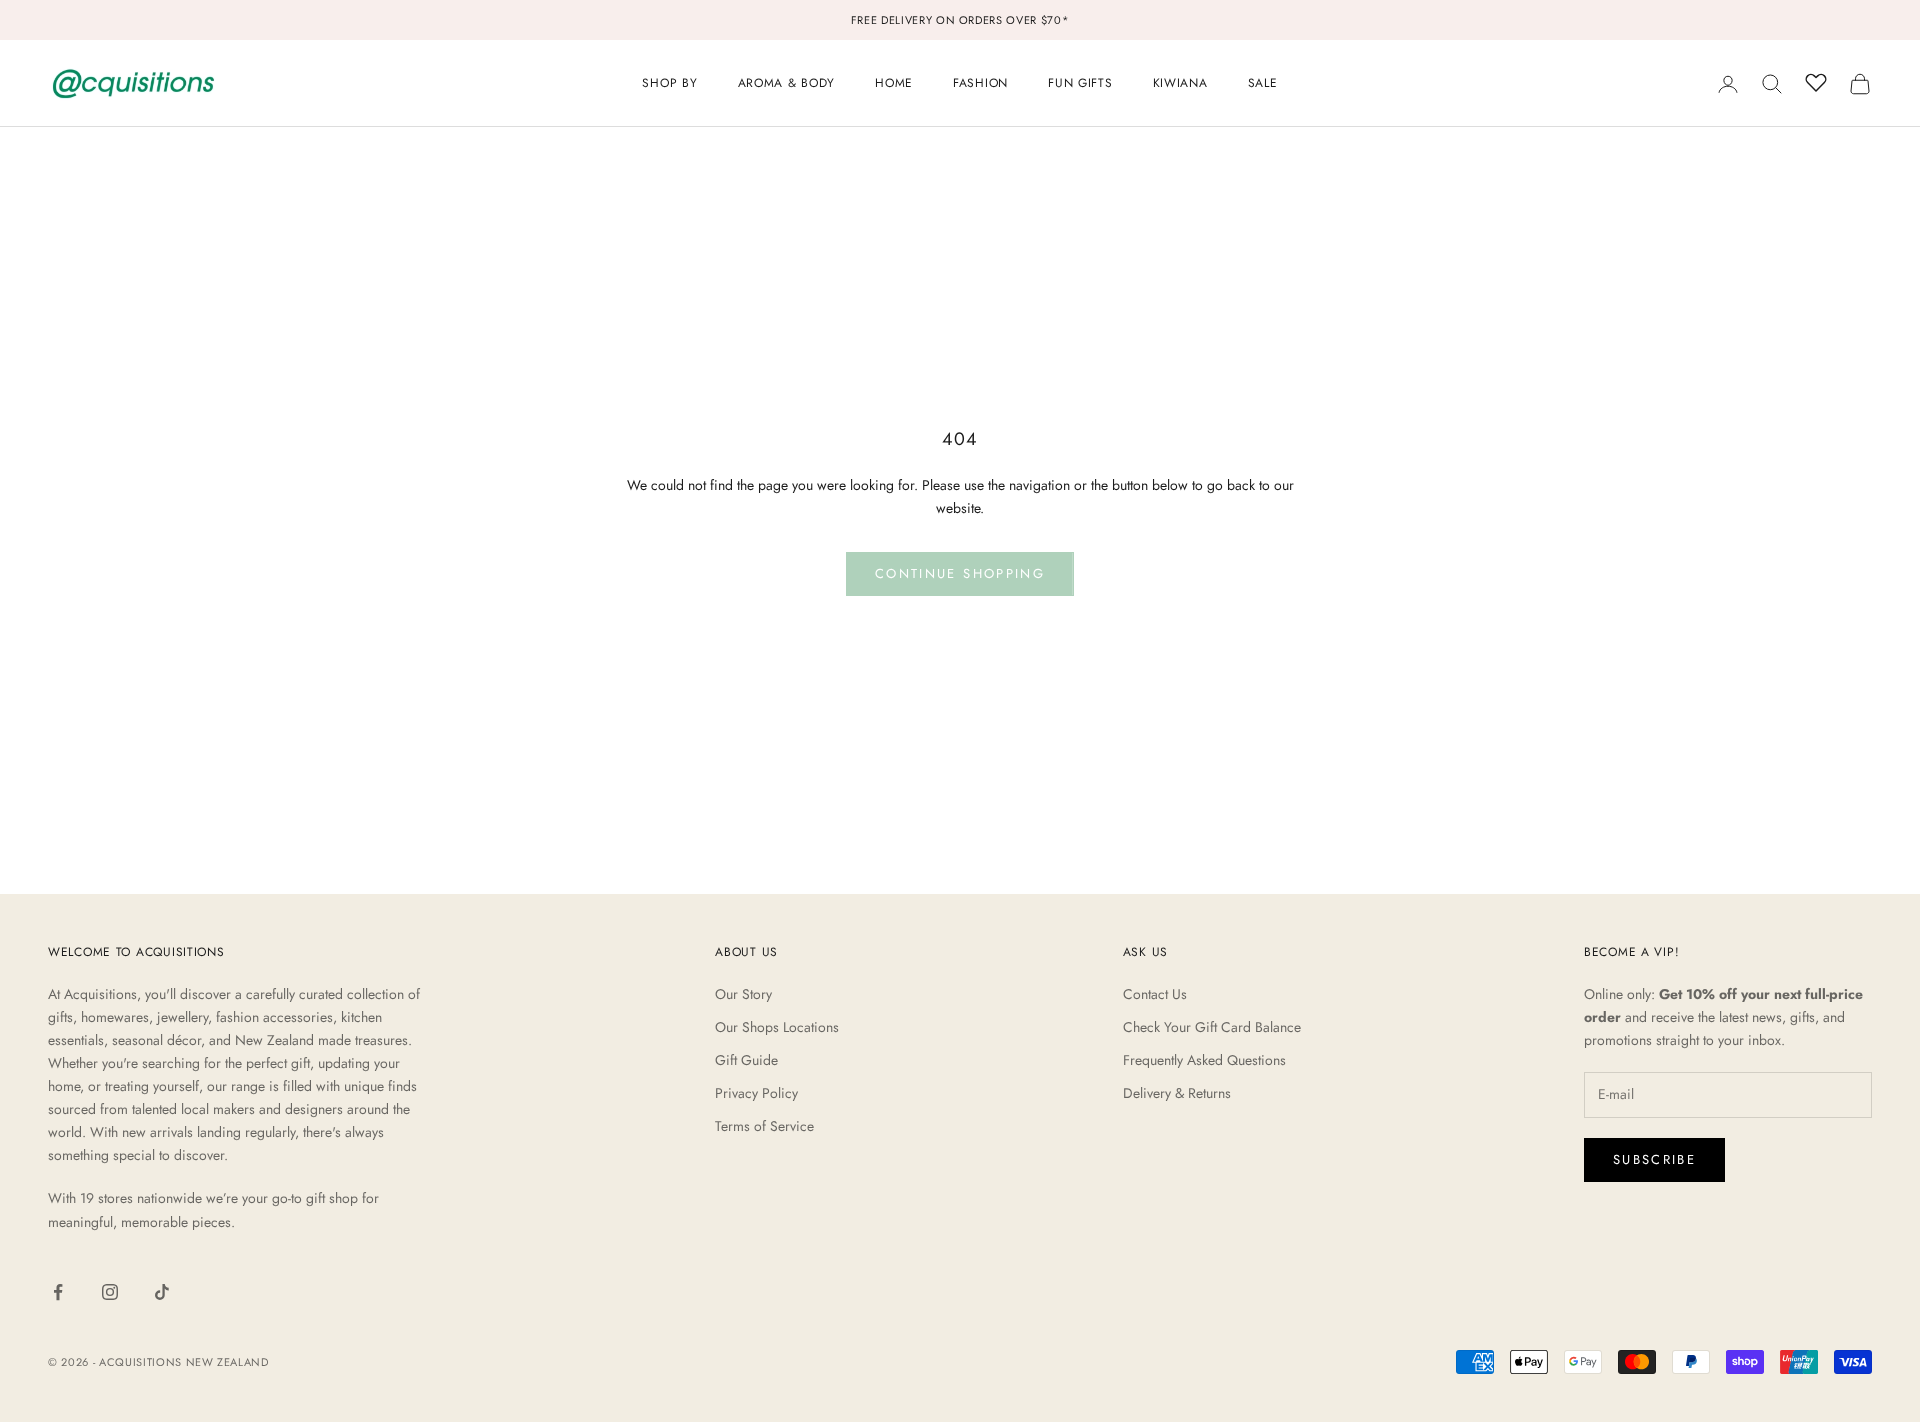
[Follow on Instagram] (110, 1292)
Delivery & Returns (1177, 1093)
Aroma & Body (787, 83)
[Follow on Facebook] (58, 1292)
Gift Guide (746, 1060)
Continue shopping (960, 573)
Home (894, 83)
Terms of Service (764, 1126)
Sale (1263, 83)
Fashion (980, 83)
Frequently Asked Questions (1204, 1060)
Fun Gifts (1080, 83)
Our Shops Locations (777, 1027)
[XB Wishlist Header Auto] (1816, 81)
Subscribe (1654, 1159)
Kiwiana (1180, 83)
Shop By (669, 83)
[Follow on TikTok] (162, 1292)
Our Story (743, 994)
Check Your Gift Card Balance (1212, 1027)
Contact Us (1155, 994)
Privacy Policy (756, 1093)
